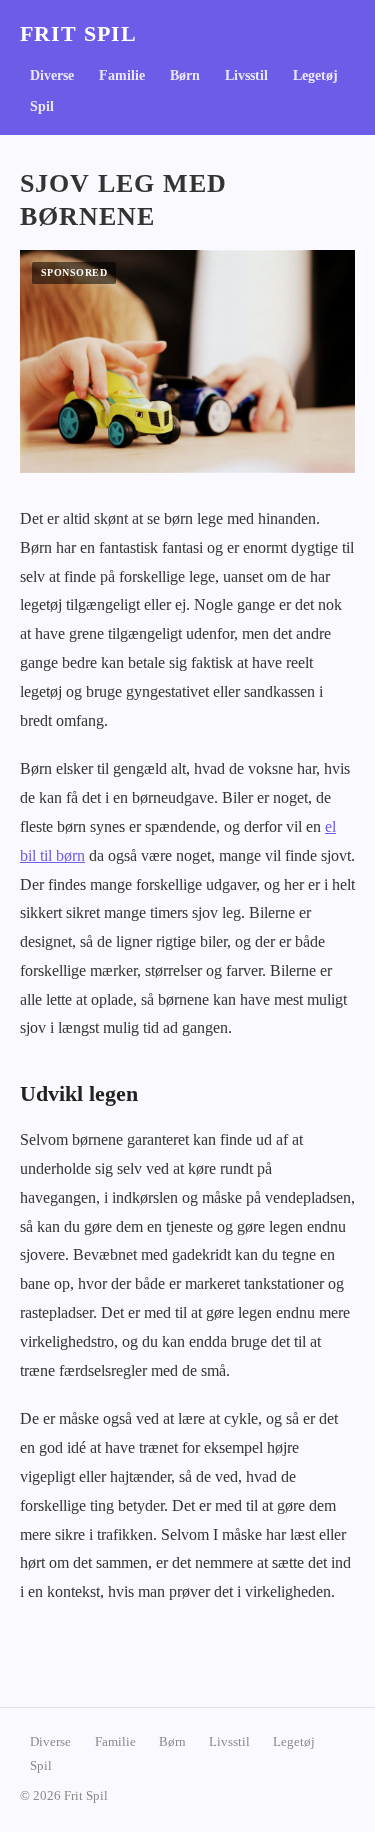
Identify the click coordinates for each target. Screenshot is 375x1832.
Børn (185, 75)
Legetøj (315, 75)
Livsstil (246, 75)
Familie (122, 75)
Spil (42, 106)
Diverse (52, 75)
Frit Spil (78, 34)
